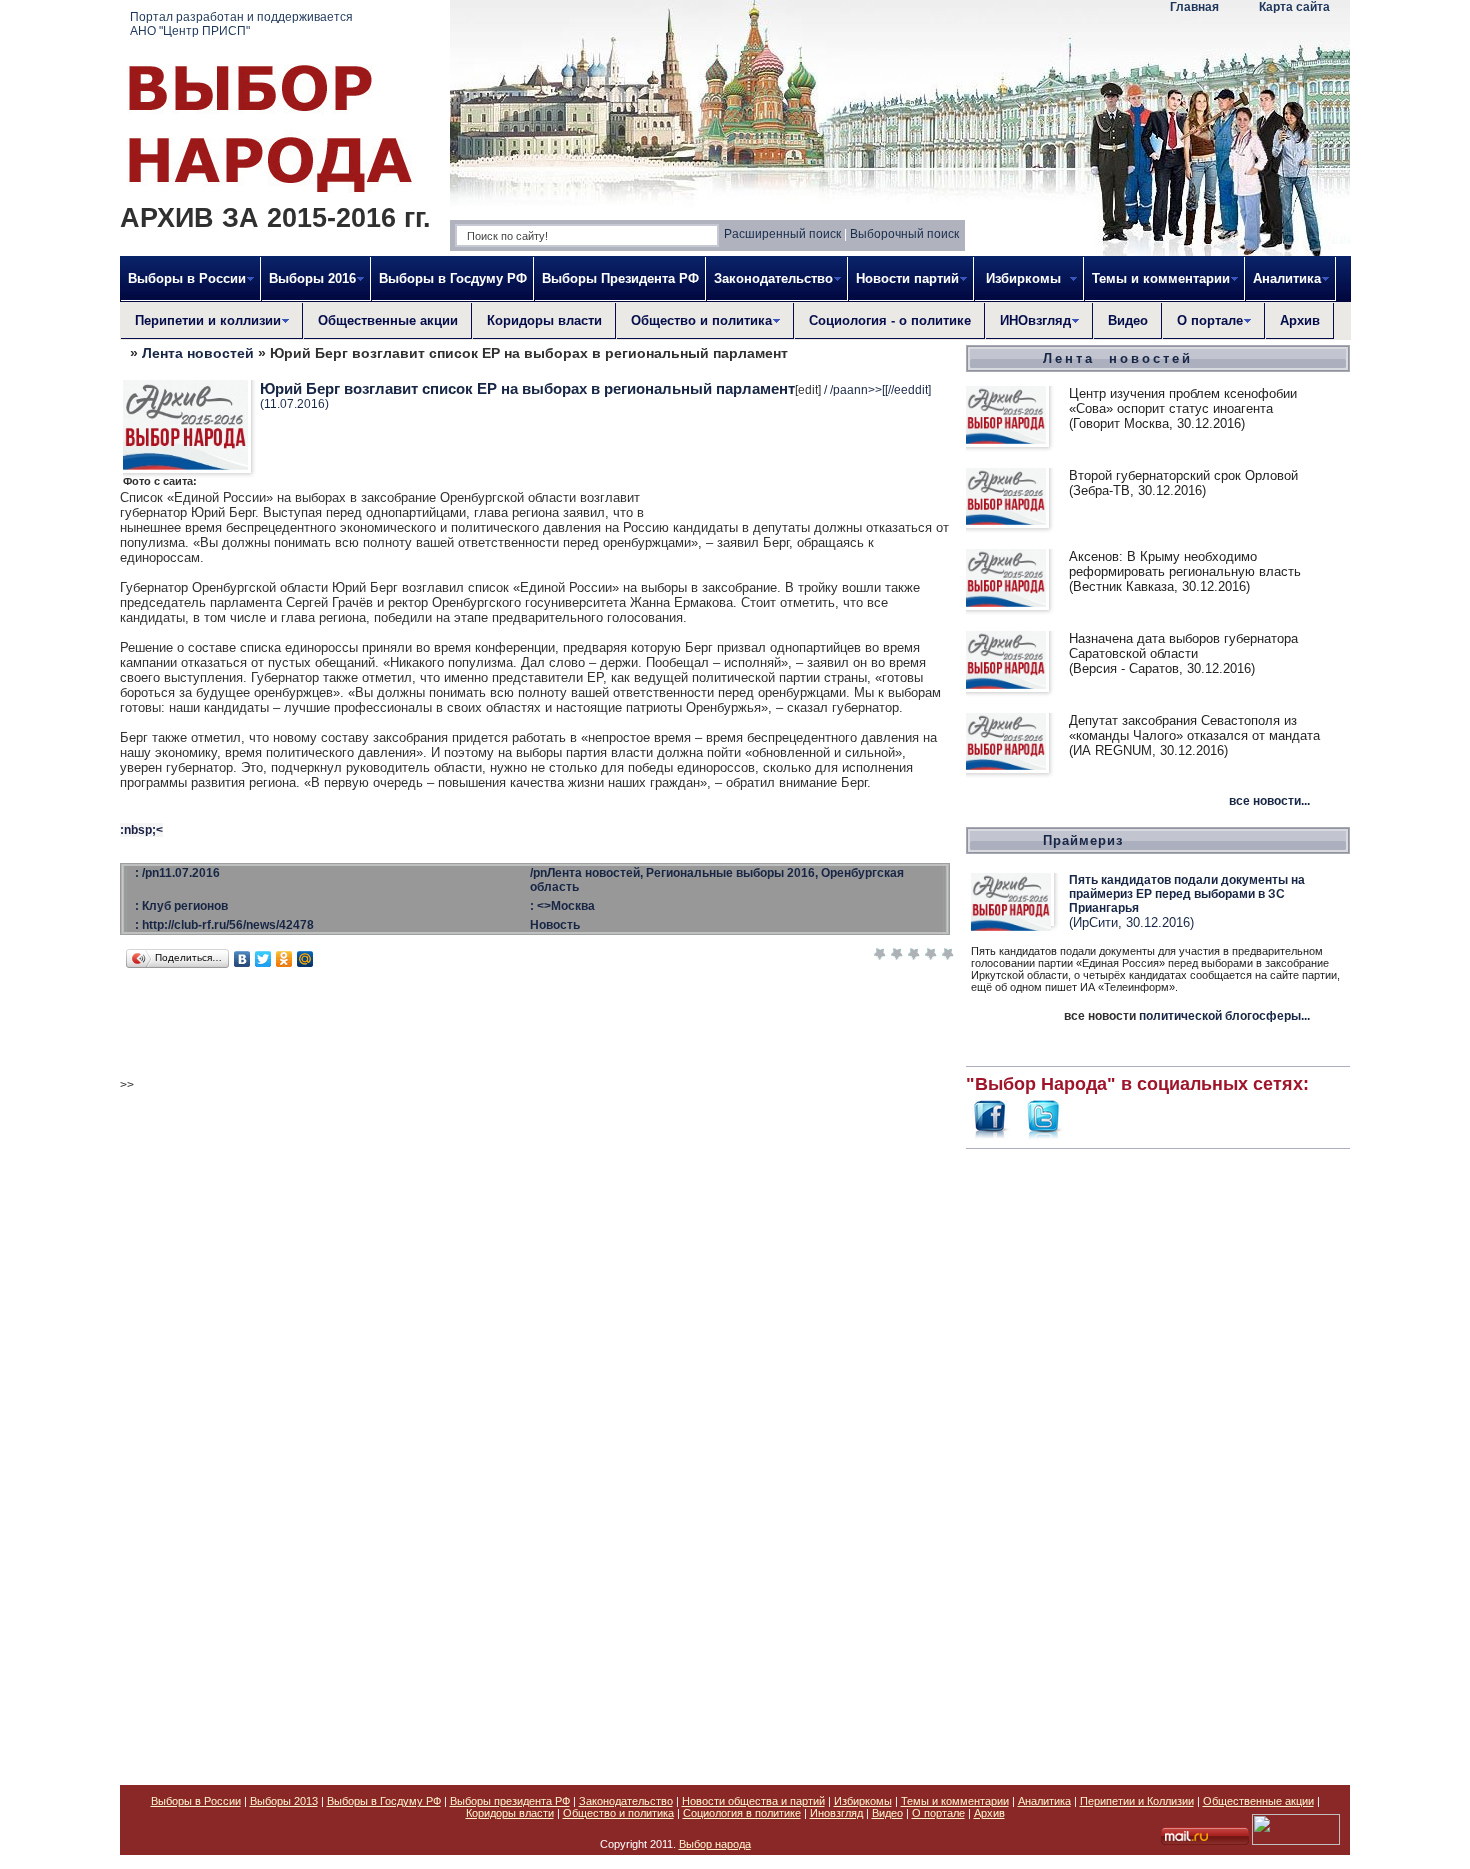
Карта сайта (1294, 7)
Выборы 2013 (284, 1801)
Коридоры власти (544, 320)
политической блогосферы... (1224, 1016)
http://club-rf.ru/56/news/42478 (228, 925)
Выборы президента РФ (510, 1801)
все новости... (1269, 801)
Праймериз (1083, 840)
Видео (1128, 320)
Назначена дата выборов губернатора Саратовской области (1183, 646)
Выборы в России (196, 1801)
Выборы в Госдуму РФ (453, 278)
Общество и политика (618, 1813)
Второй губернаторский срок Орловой (1183, 475)
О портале (938, 1813)
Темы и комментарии (955, 1801)
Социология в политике (742, 1813)
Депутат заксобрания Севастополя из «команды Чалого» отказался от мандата (1194, 728)
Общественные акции (388, 320)
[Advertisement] (1158, 1456)
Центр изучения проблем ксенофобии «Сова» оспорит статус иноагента (1183, 401)
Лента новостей (198, 353)
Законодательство (626, 1801)
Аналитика (1044, 1801)
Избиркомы (863, 1801)
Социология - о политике (890, 320)
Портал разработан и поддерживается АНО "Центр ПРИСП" (241, 24)
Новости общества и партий (753, 1801)
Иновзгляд (836, 1813)
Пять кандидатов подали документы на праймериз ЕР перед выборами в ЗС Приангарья (1187, 894)
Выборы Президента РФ (620, 278)
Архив (1300, 320)
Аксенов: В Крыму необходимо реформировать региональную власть (1185, 564)
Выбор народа (715, 1844)
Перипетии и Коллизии (1137, 1801)
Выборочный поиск (904, 234)
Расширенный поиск (782, 234)
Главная (1194, 7)
